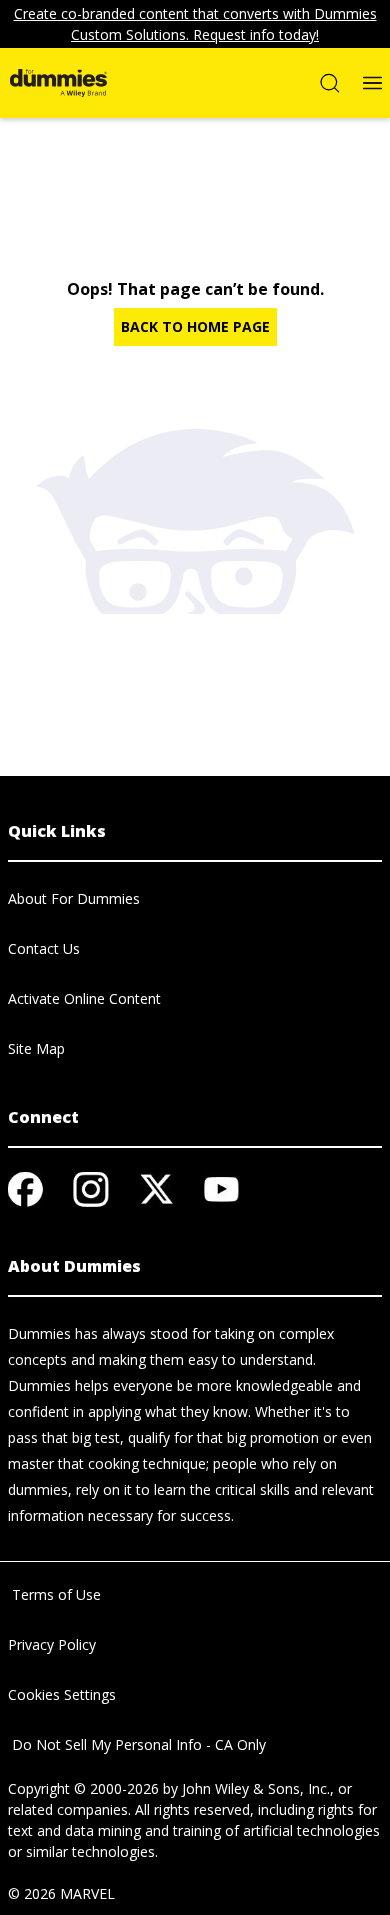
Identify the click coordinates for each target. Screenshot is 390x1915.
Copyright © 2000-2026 (83, 1788)
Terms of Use (54, 1594)
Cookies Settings (62, 1694)
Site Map (36, 1048)
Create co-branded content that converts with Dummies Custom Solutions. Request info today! (195, 24)
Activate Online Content (84, 998)
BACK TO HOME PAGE (195, 326)
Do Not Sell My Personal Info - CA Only (137, 1744)
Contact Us (44, 948)
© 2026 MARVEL (61, 1893)
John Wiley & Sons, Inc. (256, 1788)
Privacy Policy (52, 1644)
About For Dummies (74, 898)
